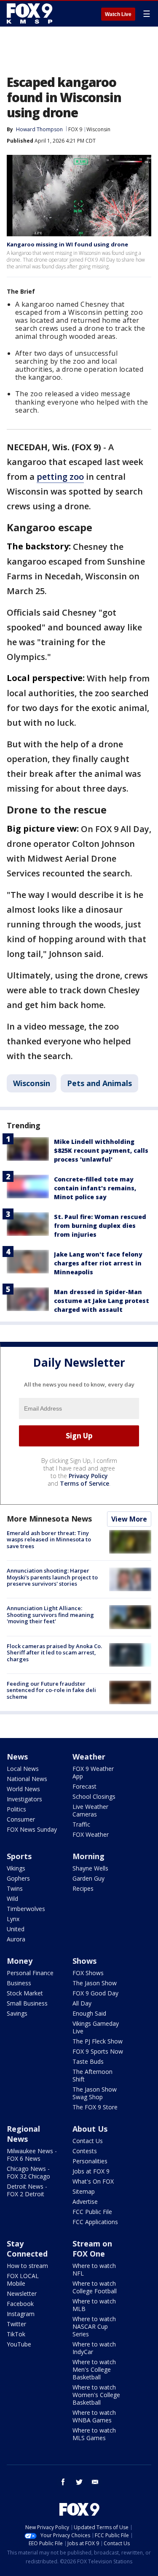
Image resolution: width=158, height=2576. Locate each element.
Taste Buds (88, 2061)
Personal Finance (30, 1973)
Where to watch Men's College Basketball (94, 2369)
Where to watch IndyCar (94, 2348)
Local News (23, 1769)
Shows (84, 1961)
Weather (89, 1757)
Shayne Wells (90, 1868)
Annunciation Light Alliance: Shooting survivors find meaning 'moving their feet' (50, 1615)
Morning (88, 1856)
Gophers (18, 1878)
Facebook (20, 2304)
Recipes (83, 1888)
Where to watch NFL (94, 2269)
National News (27, 1779)
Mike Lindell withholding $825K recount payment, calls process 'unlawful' (101, 1150)
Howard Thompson (39, 129)
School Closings (94, 1796)
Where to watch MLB (94, 2305)
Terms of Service (84, 1483)
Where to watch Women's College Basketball (96, 2395)
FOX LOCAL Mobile (23, 2280)
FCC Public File (92, 2212)
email (95, 2482)
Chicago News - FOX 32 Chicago (28, 2172)
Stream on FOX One (92, 2249)
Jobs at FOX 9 (91, 2171)
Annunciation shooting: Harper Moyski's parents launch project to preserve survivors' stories (52, 1577)
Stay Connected (27, 2249)
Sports (19, 1856)
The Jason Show (95, 1983)
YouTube (19, 2344)
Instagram (21, 2314)
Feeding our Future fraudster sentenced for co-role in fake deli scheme (51, 1690)
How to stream (27, 2266)
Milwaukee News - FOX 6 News (32, 2155)
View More (129, 1519)
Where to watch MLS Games (94, 2434)
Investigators (24, 1799)
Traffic (81, 1824)
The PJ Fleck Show (98, 2041)
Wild (12, 1899)
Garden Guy (88, 1878)
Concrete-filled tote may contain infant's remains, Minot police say (95, 1188)
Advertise (85, 2202)
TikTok (16, 2334)
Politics (16, 1809)
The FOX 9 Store (95, 2107)
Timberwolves (26, 1909)
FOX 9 (75, 129)
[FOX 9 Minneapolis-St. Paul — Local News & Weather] (31, 14)
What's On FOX (93, 2181)
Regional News (23, 2134)
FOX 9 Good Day (95, 1993)
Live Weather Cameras (90, 1810)
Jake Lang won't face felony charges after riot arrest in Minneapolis (98, 1263)
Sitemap (84, 2191)
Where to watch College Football (95, 2287)
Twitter (16, 2324)
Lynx (13, 1919)
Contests (85, 2151)
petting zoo (60, 477)
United (16, 1929)
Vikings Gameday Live (96, 2027)
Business (19, 1983)
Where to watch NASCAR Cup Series (94, 2326)
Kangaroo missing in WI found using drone (67, 244)
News (17, 1757)
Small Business (27, 2003)
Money (20, 1961)
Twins (15, 1888)
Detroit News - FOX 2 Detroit (27, 2190)
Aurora (16, 1939)
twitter (79, 2482)
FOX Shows (88, 1973)
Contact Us (88, 2141)
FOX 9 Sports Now (98, 2051)
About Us (90, 2129)
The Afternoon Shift (92, 2075)
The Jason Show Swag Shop (95, 2093)
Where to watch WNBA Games (94, 2416)
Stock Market (25, 1993)
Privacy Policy (88, 1476)
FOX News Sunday (32, 1829)
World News (23, 1789)
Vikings (16, 1868)
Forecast (84, 1786)
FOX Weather (91, 1834)
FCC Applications (95, 2222)
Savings (17, 2013)
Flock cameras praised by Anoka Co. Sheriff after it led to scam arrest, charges (54, 1653)
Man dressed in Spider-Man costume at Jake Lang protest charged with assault (102, 1301)
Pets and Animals (99, 1083)
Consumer (21, 1819)
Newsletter (22, 2294)
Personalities (90, 2161)
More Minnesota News (49, 1519)
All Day (82, 2003)
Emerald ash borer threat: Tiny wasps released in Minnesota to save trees (49, 1539)
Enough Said (89, 2013)
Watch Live (118, 14)
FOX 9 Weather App (93, 1772)
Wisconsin (98, 129)
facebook (63, 2482)
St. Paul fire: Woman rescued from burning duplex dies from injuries (100, 1226)
